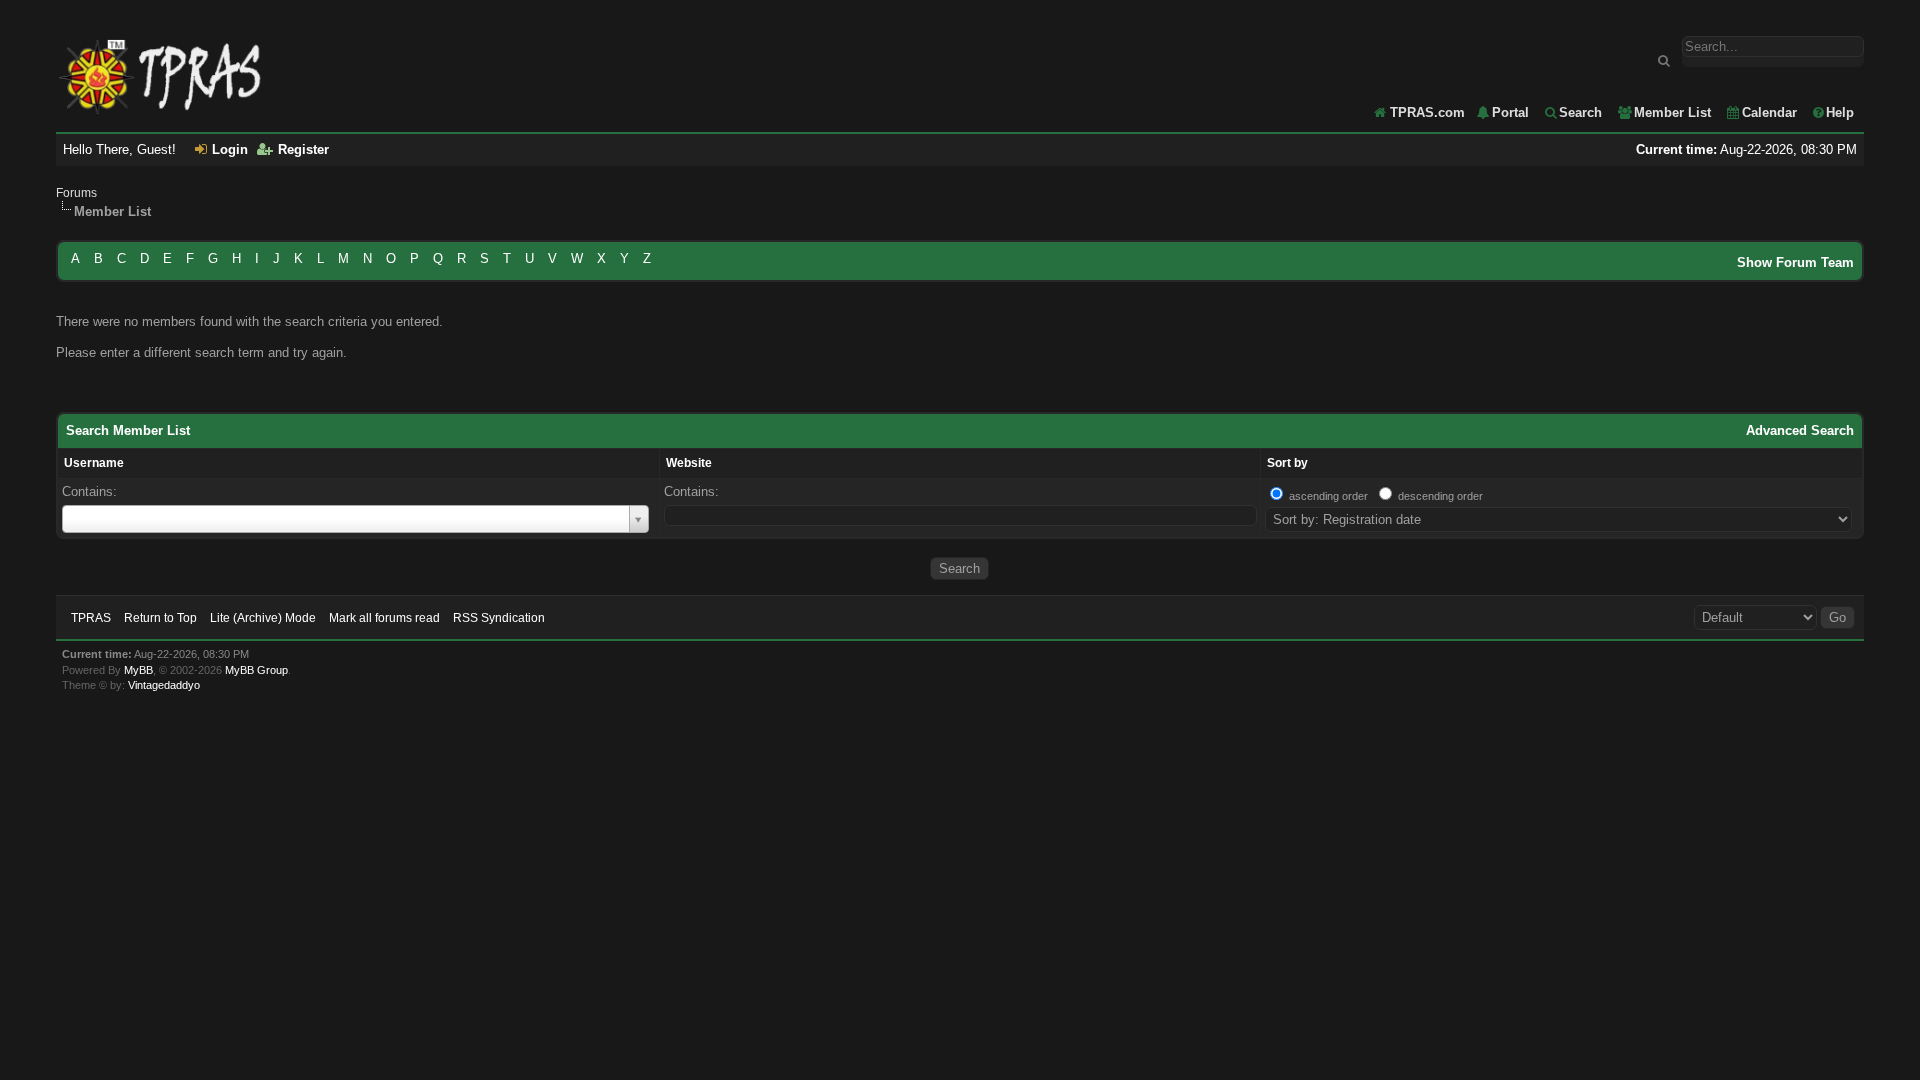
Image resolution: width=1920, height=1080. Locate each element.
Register (303, 149)
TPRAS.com (1427, 112)
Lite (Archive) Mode (263, 618)
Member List (1672, 112)
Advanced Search (1800, 430)
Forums (76, 193)
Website (689, 463)
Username (94, 463)
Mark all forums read (384, 618)
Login (230, 149)
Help (1840, 112)
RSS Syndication (499, 618)
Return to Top (160, 618)
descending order (1440, 496)
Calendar (1769, 112)
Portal (1510, 112)
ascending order (1328, 496)
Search (1580, 112)
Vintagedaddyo (164, 685)
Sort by (1287, 463)
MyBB (138, 670)
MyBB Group (256, 670)
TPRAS (91, 618)
